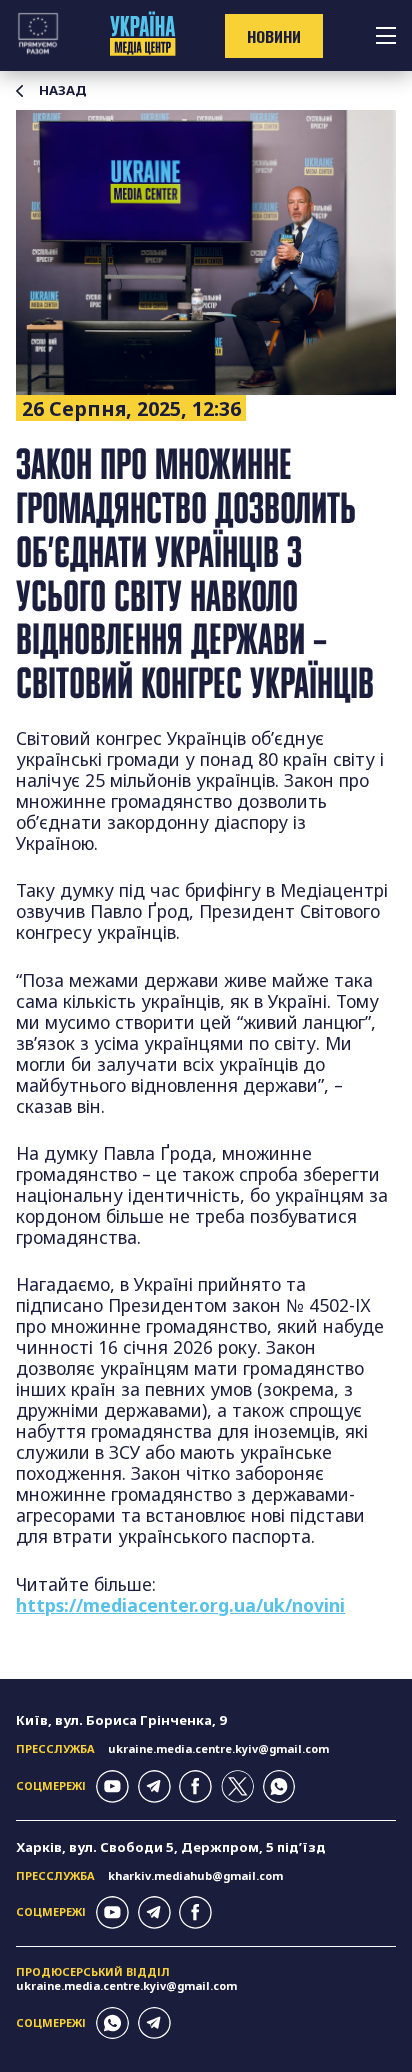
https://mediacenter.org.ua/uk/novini (180, 1605)
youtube (112, 1786)
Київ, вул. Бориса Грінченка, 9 (121, 1720)
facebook (195, 1786)
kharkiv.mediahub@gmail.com (195, 1875)
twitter (237, 1786)
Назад (63, 90)
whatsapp (279, 1786)
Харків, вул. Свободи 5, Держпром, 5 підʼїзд (171, 1847)
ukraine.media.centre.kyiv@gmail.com (218, 1748)
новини (274, 36)
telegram (154, 1786)
